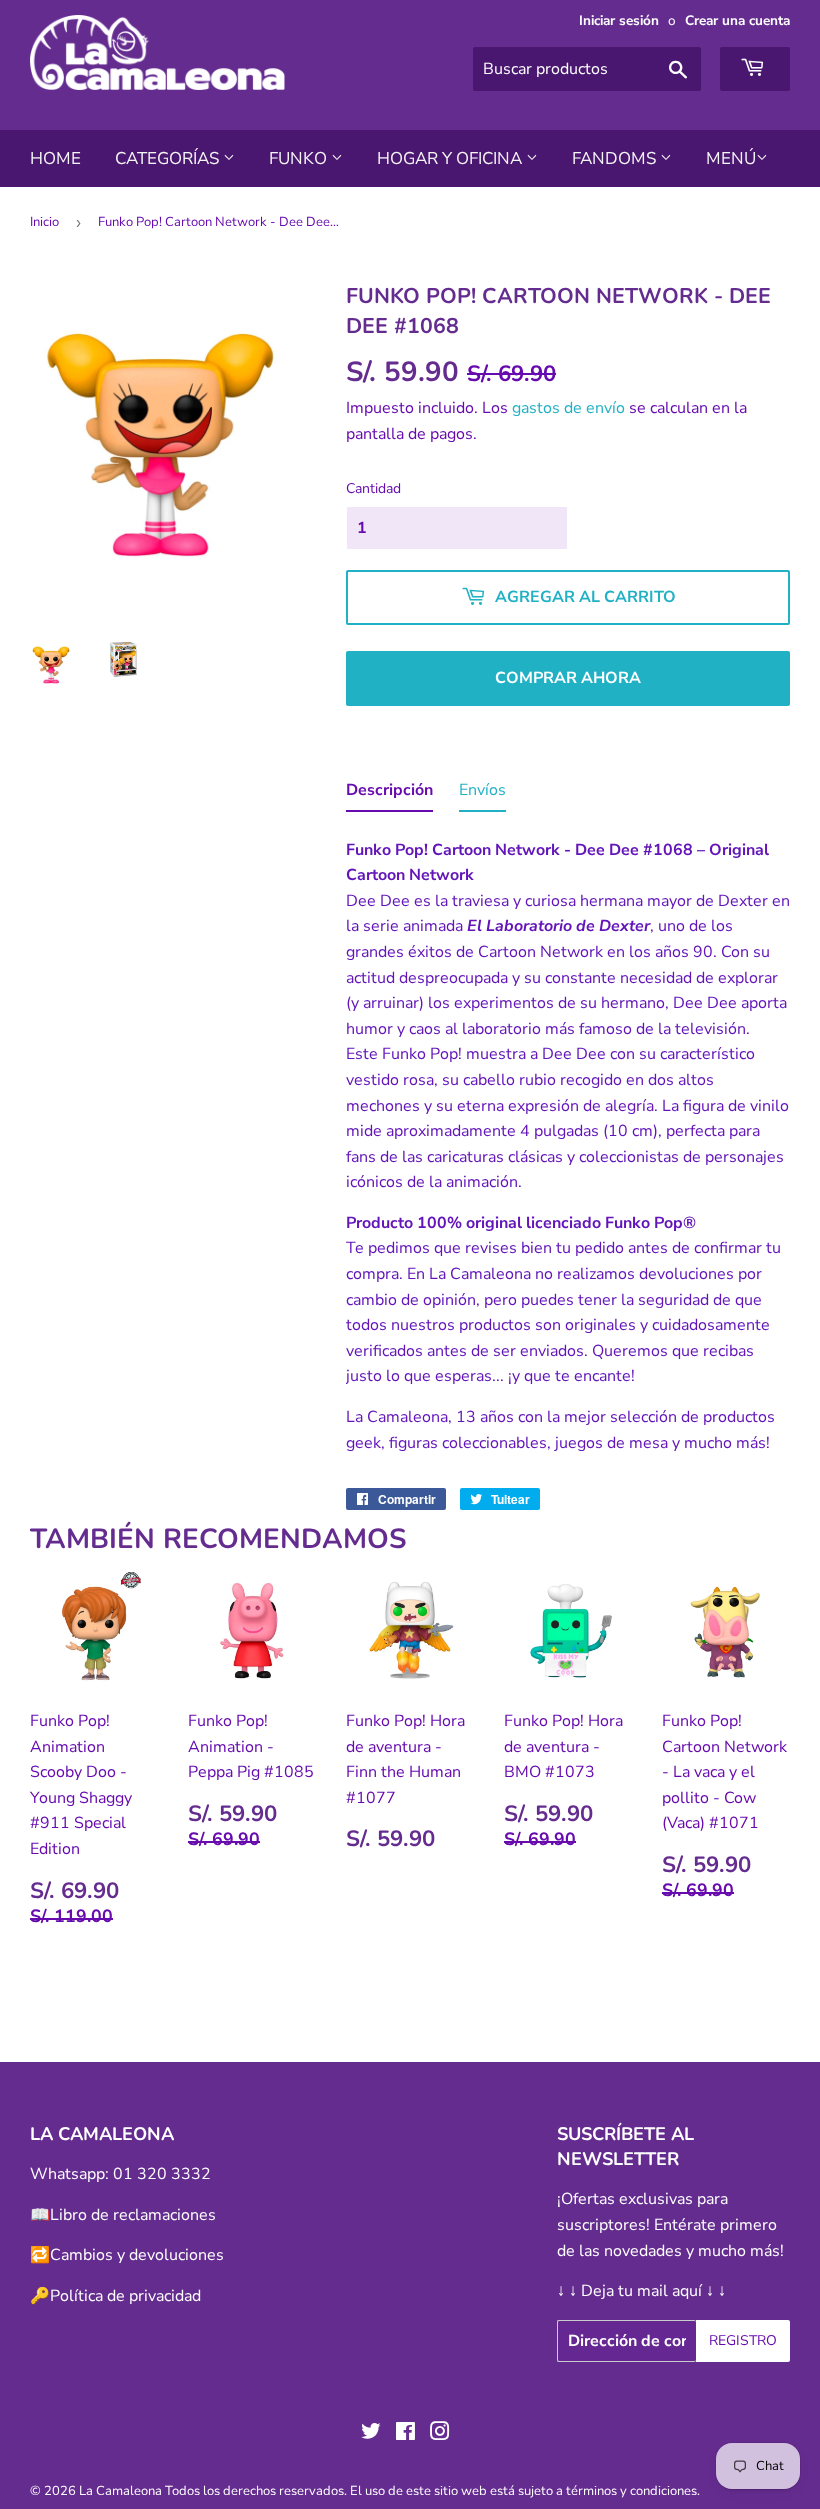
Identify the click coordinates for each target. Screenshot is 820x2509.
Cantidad (373, 488)
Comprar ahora (568, 678)
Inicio (44, 222)
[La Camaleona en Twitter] (371, 2434)
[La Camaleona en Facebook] (405, 2434)
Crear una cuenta (737, 20)
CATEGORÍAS (169, 158)
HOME (55, 158)
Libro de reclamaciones (133, 2215)
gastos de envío (568, 408)
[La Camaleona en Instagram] (440, 2434)
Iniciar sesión (619, 20)
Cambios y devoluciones (137, 2255)
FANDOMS (616, 158)
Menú (731, 158)
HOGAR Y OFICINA (451, 158)
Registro (743, 2340)
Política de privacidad (125, 2296)
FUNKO (300, 158)
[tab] (389, 795)
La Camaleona (120, 2491)
